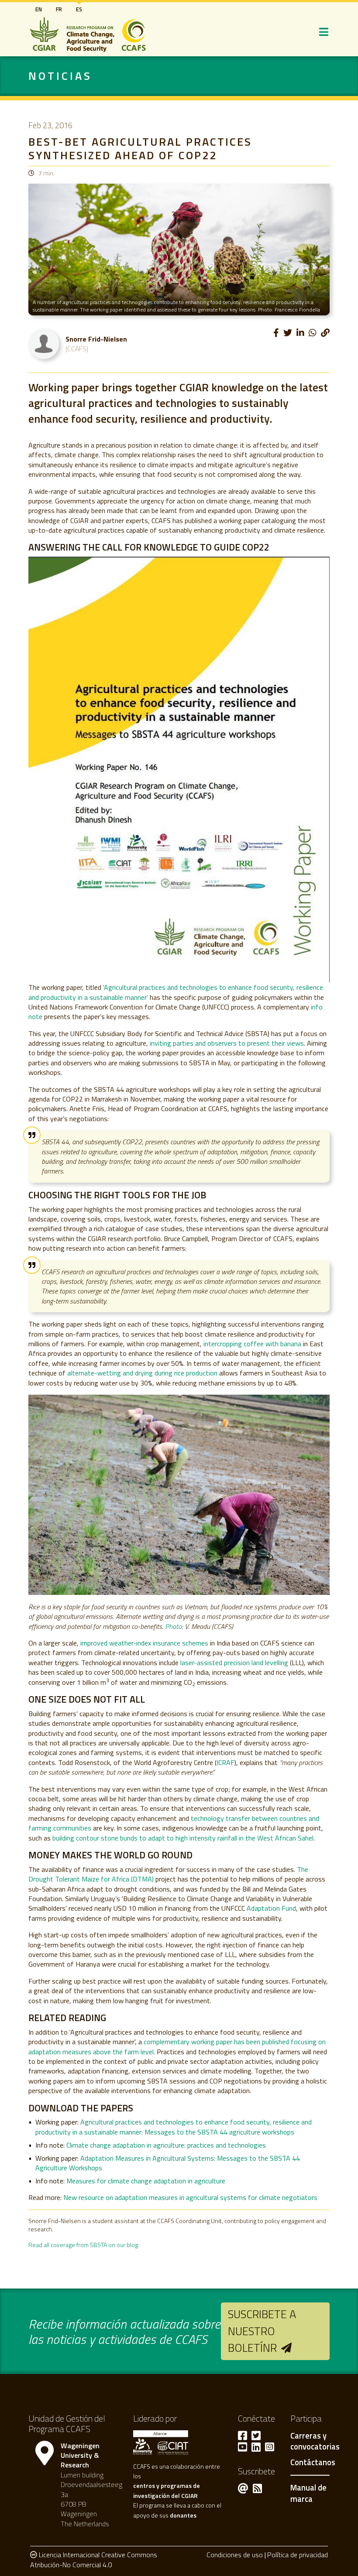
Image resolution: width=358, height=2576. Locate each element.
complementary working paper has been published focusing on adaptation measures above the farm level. (177, 2046)
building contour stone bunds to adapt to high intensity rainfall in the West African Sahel (182, 1838)
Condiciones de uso (235, 2555)
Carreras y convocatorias (315, 2442)
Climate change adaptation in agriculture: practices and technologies (166, 2145)
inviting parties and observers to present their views (227, 1043)
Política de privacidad (298, 2555)
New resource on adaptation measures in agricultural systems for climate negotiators (190, 2197)
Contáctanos (313, 2463)
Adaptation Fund (271, 1908)
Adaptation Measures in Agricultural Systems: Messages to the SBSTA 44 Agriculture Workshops (168, 2163)
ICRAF (225, 1762)
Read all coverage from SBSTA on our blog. (84, 2245)
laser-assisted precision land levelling (234, 1663)
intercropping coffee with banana (252, 1344)
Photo (173, 1626)
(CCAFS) (77, 349)
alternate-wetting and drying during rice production (142, 1373)
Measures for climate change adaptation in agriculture (146, 2181)
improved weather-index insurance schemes (144, 1643)
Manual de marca (308, 2493)
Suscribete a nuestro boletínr (262, 2331)
